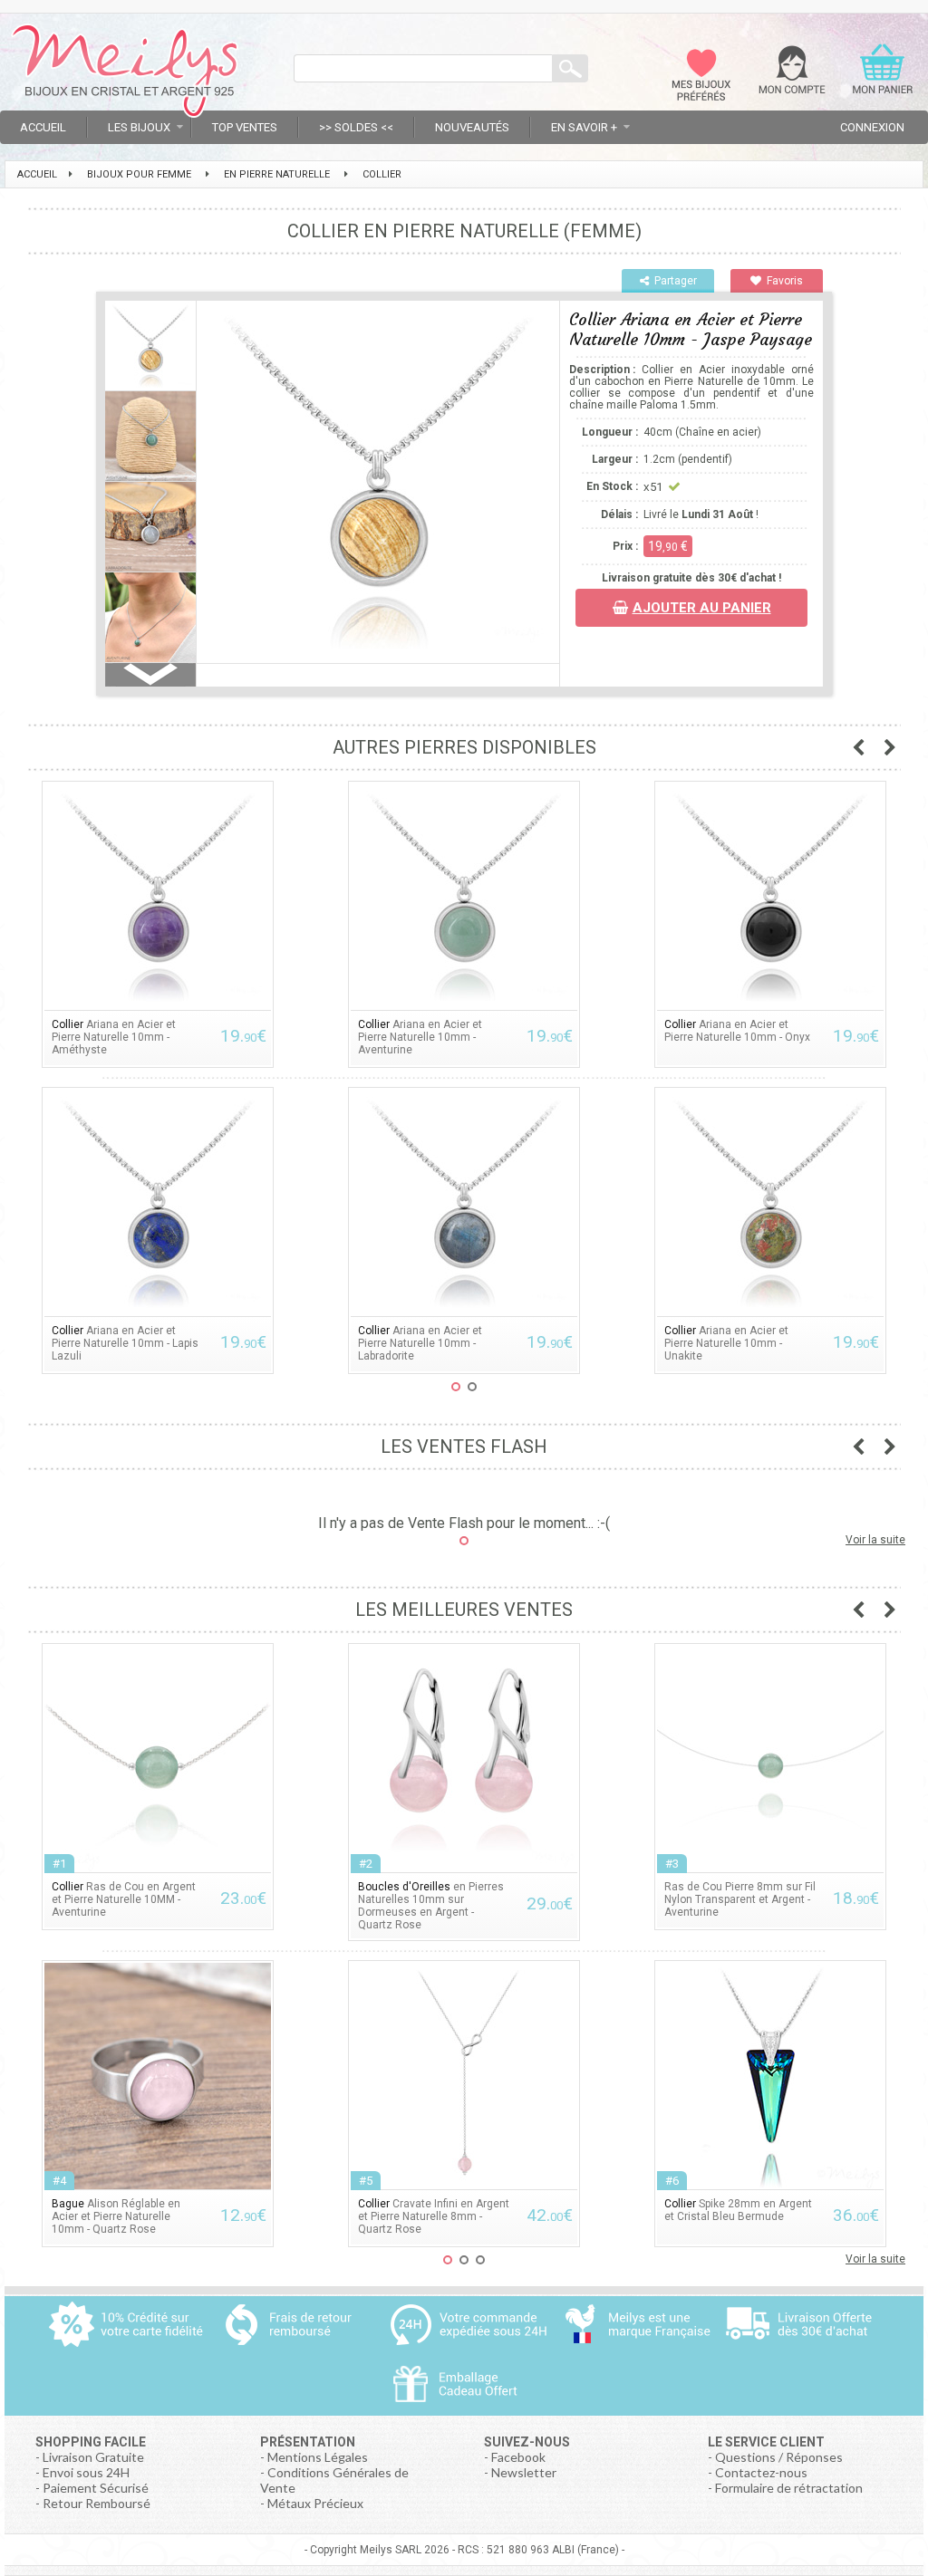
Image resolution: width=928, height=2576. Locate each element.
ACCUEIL (37, 174)
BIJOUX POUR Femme (139, 174)
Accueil (43, 127)
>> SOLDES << (356, 127)
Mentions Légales (318, 2457)
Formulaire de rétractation (789, 2488)
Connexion (872, 127)
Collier (382, 174)
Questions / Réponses (779, 2457)
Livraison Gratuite (93, 2457)
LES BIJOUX (139, 127)
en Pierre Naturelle (277, 174)
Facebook (518, 2457)
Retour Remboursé (97, 2503)
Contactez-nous (761, 2472)
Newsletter (524, 2472)
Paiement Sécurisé (96, 2488)
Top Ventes (245, 127)
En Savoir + (584, 127)
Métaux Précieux (315, 2503)
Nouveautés (472, 127)
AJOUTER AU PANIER (702, 608)
